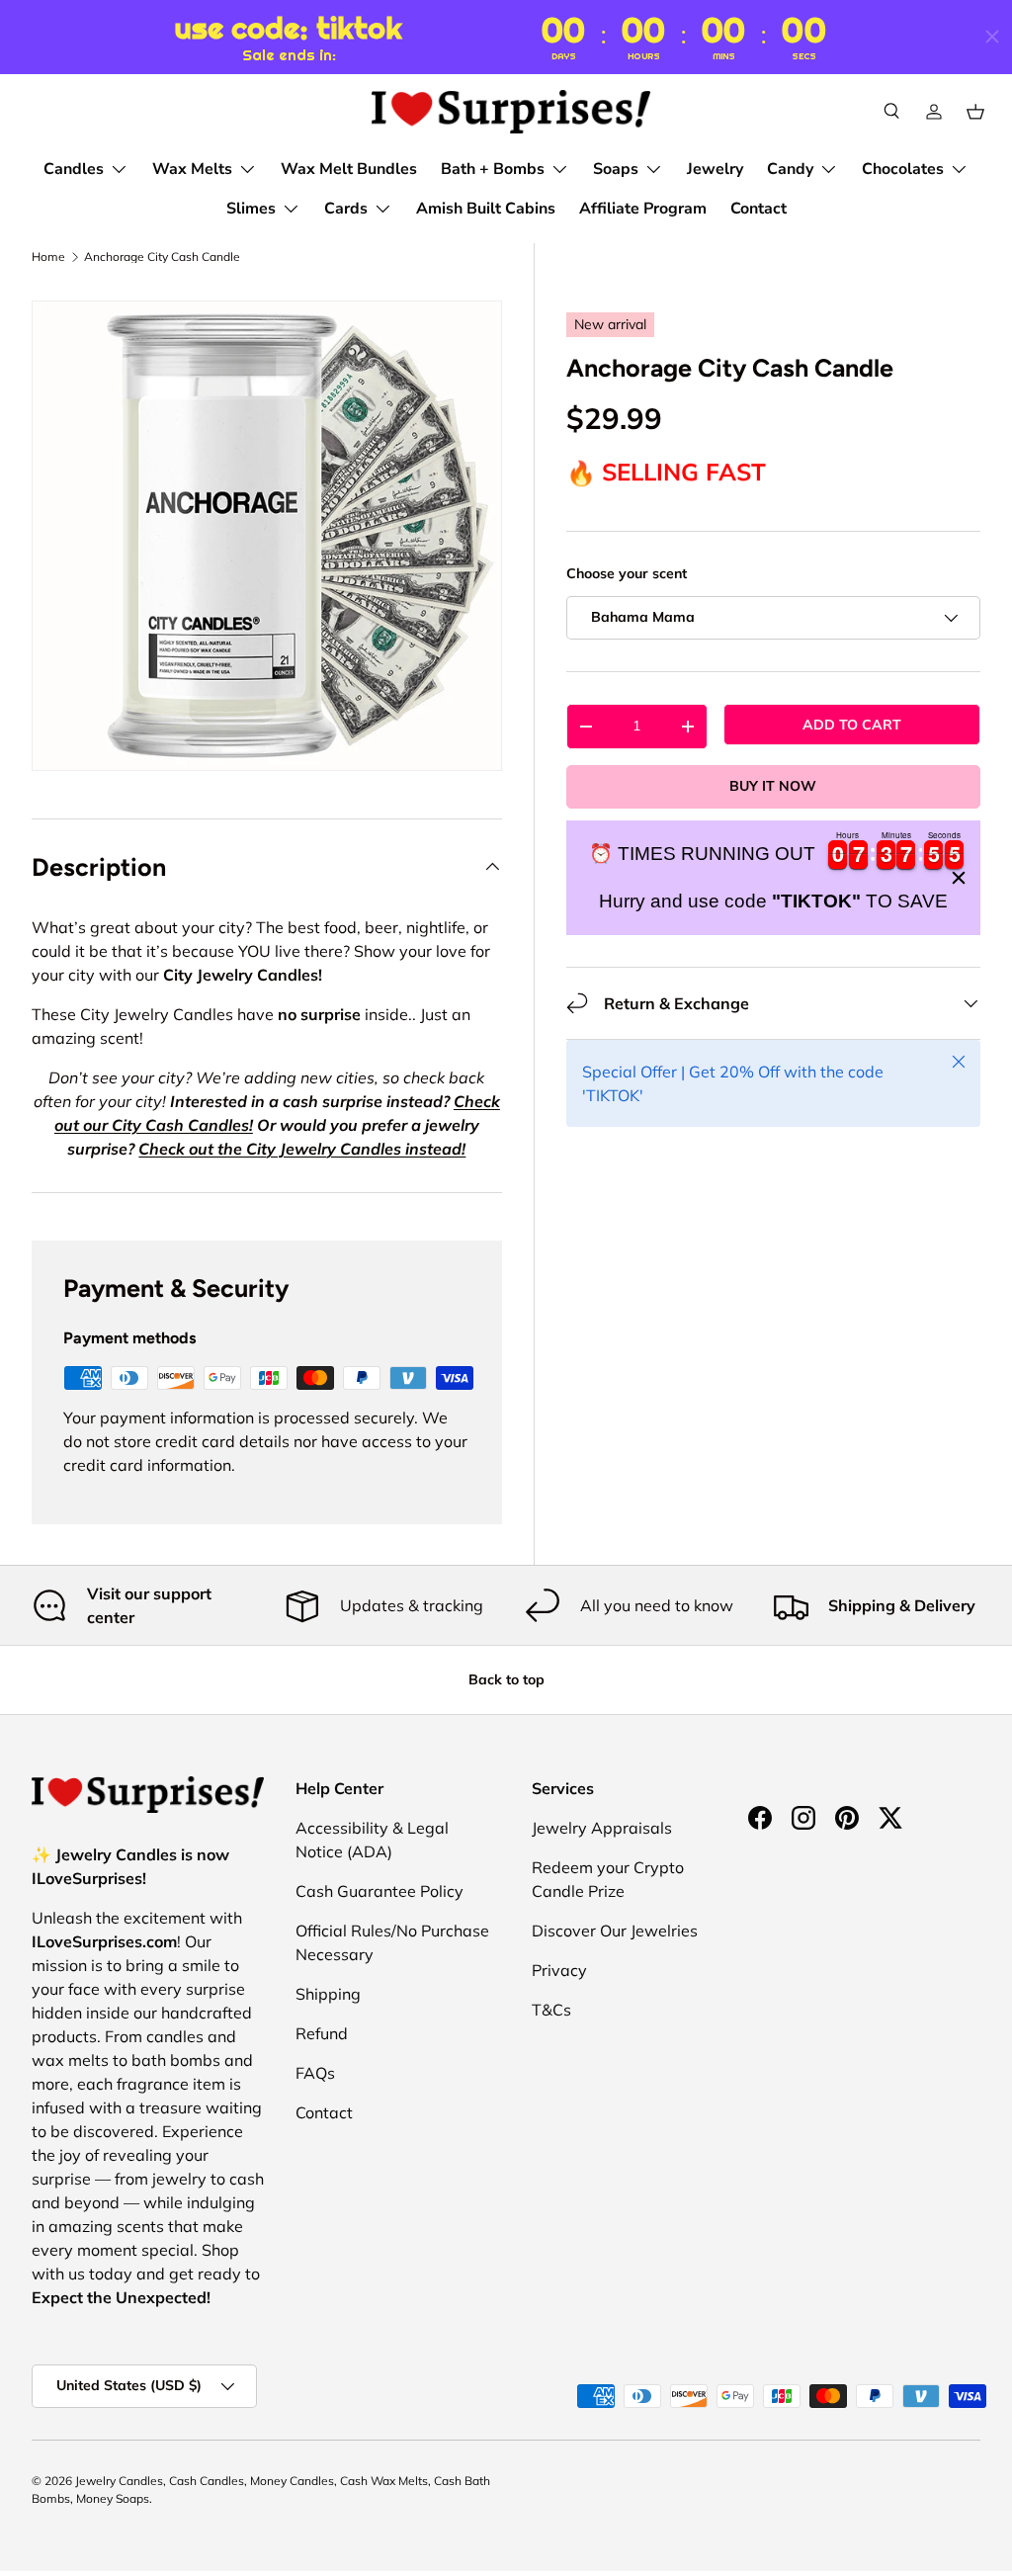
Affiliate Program (643, 209)
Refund (322, 2033)
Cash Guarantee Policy (379, 1891)
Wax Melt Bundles (349, 169)
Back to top (506, 1679)
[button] (975, 112)
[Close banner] (959, 878)
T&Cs (551, 2010)
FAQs (315, 2073)
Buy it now (773, 786)
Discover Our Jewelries (615, 1931)
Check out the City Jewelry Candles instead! (302, 1149)
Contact (759, 209)
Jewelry (715, 169)
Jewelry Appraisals (602, 1828)
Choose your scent (627, 573)
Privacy (559, 1970)
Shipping (328, 1994)
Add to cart (852, 725)
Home (48, 257)
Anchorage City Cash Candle (162, 257)
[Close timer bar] (992, 37)
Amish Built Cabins (486, 209)
